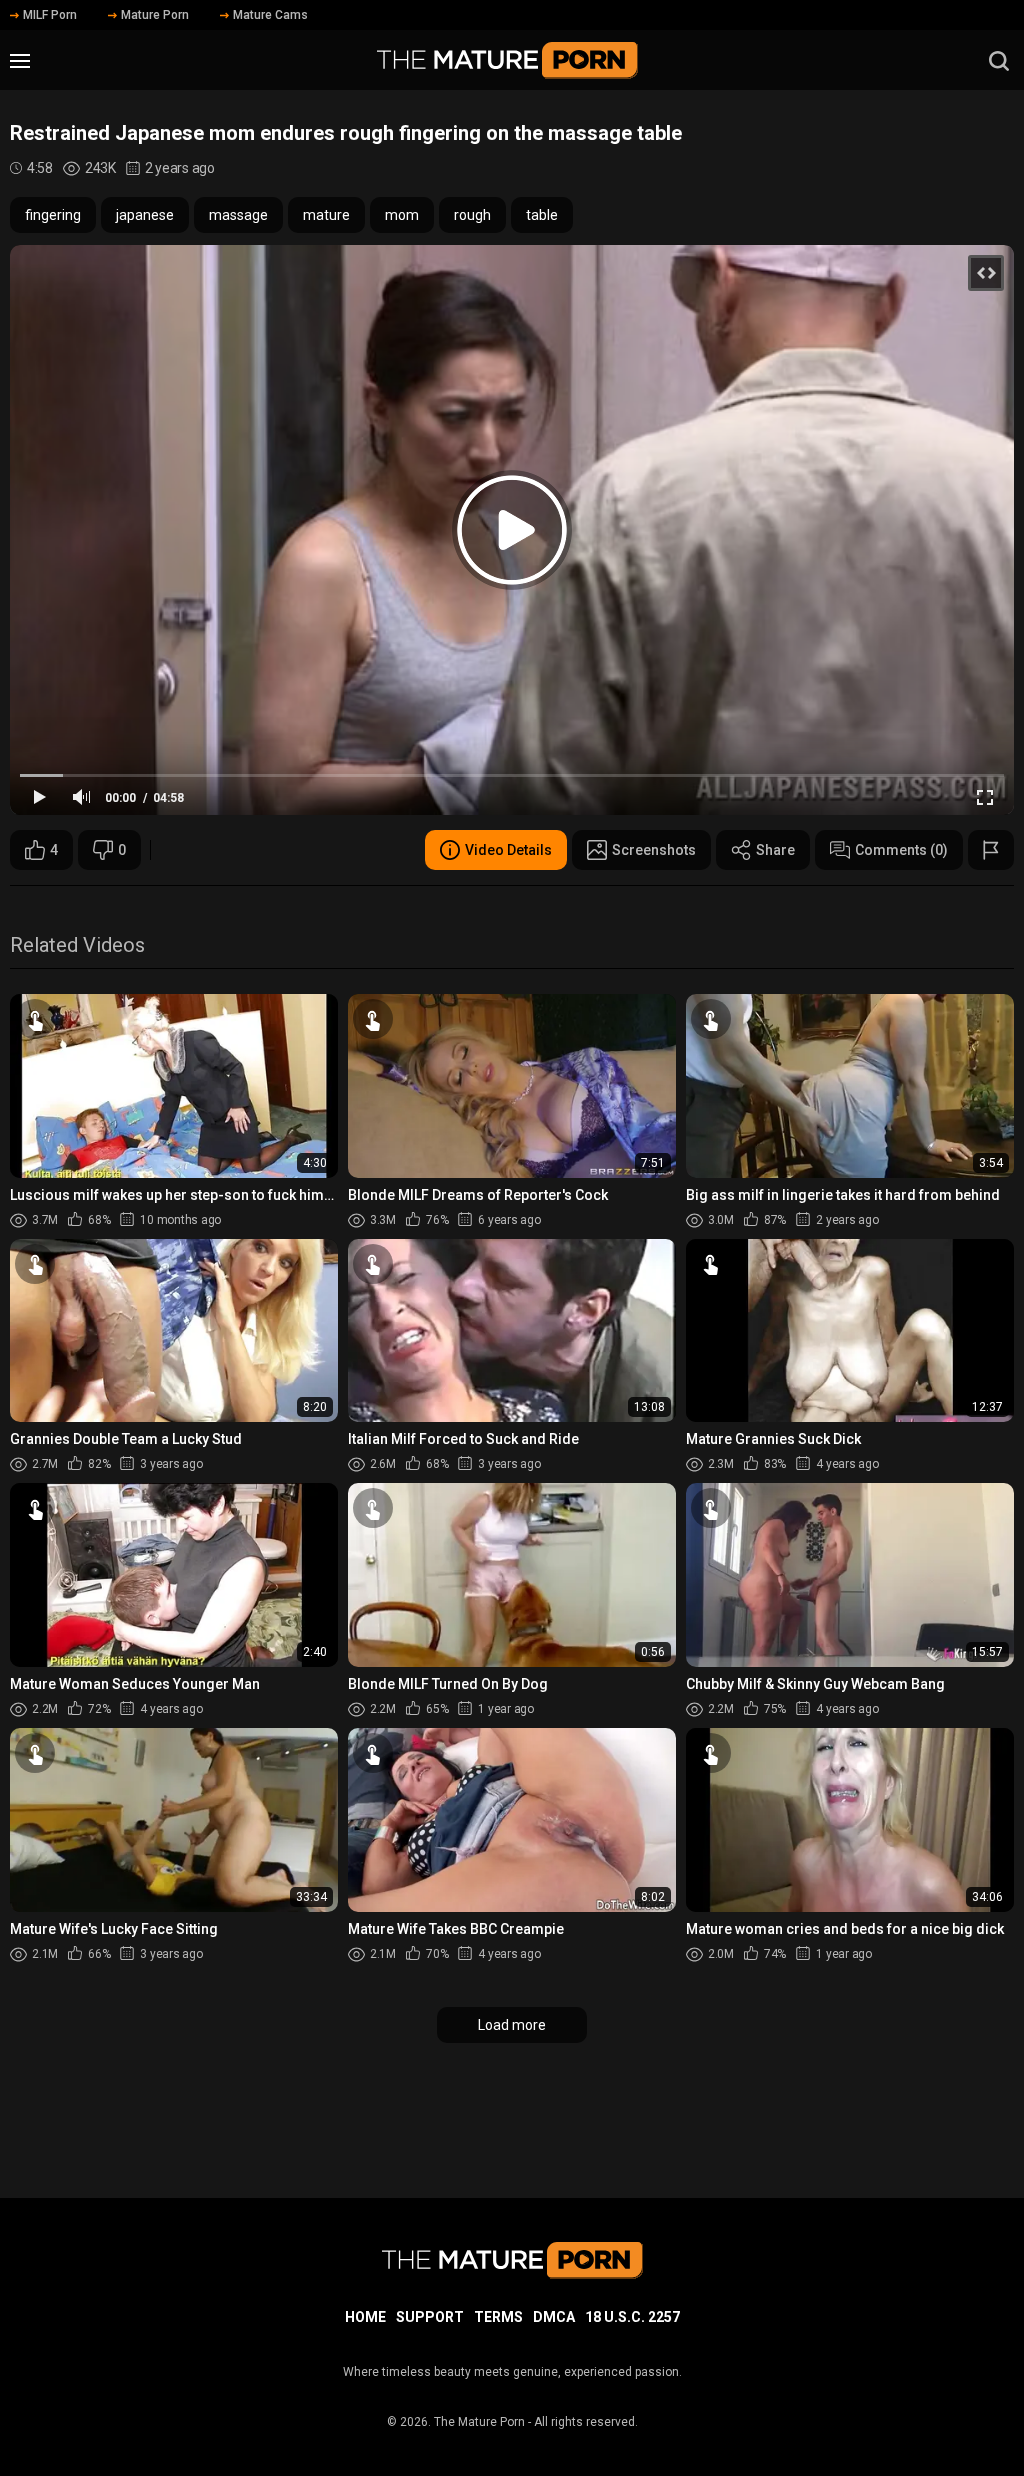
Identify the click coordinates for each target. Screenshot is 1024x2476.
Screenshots (654, 850)
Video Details (508, 850)
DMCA (554, 2317)
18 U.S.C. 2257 (632, 2317)
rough (472, 215)
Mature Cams (270, 15)
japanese (145, 215)
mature (326, 215)
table (542, 215)
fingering (53, 215)
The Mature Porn (479, 2422)
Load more (512, 2025)
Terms (498, 2317)
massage (238, 215)
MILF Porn (50, 15)
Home (365, 2317)
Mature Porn (155, 15)
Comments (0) (901, 850)
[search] (999, 61)
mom (402, 215)
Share (775, 850)
